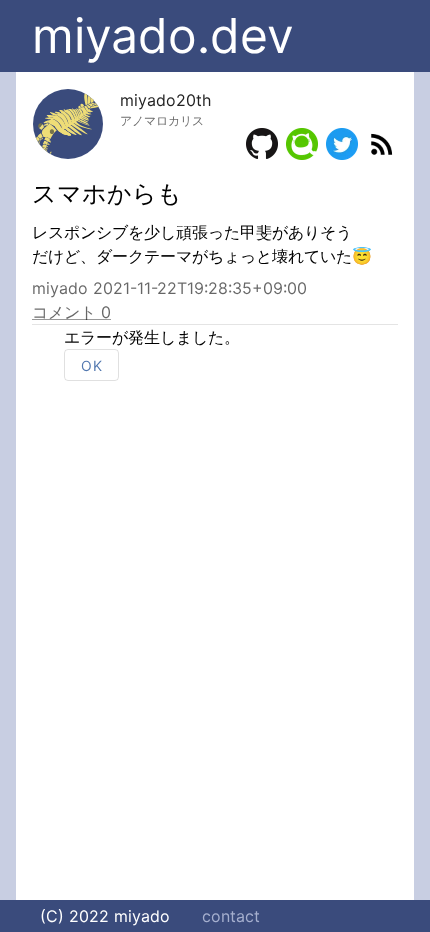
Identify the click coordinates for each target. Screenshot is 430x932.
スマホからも (107, 193)
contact (231, 916)
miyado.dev (163, 35)
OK (91, 365)
